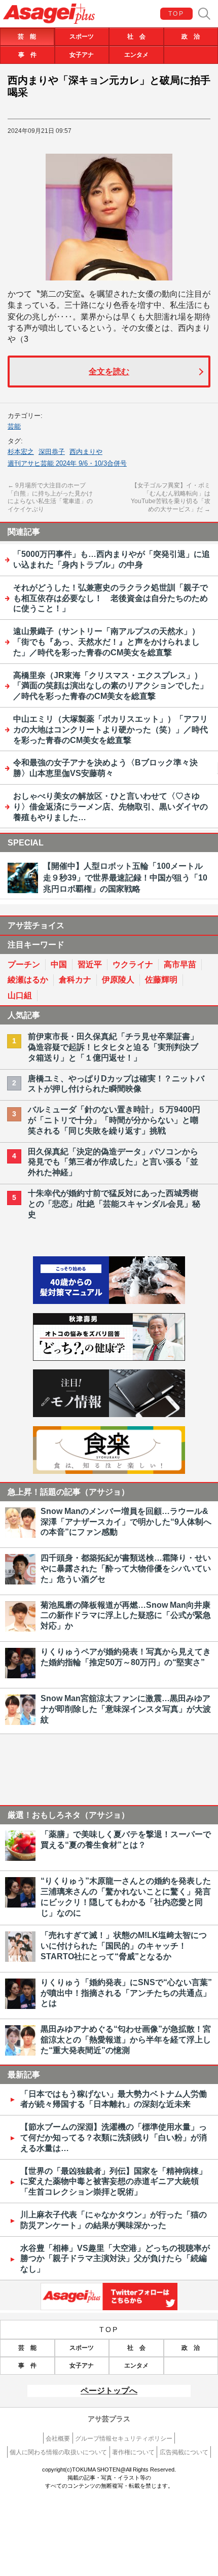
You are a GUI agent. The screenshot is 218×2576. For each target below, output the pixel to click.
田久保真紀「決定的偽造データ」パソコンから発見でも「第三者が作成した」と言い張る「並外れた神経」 (113, 1162)
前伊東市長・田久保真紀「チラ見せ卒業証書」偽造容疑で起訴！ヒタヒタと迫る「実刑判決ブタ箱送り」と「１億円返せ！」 (113, 1047)
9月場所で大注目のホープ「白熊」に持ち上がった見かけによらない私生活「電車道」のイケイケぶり (50, 497)
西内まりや (86, 452)
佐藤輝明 (161, 980)
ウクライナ (133, 964)
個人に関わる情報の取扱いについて (58, 2452)
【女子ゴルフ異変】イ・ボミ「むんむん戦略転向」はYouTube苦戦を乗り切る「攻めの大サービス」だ (171, 497)
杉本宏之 (21, 452)
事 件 (27, 55)
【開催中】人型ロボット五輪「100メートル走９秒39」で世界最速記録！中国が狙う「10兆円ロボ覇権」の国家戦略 (125, 877)
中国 (59, 964)
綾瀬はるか (28, 980)
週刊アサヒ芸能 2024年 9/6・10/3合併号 (67, 463)
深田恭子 (52, 452)
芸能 (14, 426)
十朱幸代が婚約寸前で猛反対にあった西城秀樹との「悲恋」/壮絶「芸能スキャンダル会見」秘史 (114, 1204)
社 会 (136, 37)
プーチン (24, 964)
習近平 (90, 964)
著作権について (133, 2452)
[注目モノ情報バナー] (109, 1414)
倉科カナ (75, 980)
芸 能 (27, 37)
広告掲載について (184, 2452)
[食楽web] (109, 1471)
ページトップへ (109, 2391)
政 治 (191, 37)
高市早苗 (180, 964)
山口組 (20, 995)
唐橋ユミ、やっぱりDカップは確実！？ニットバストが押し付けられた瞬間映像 (116, 1084)
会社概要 (58, 2439)
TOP (176, 14)
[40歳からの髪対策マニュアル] (109, 1301)
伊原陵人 (118, 980)
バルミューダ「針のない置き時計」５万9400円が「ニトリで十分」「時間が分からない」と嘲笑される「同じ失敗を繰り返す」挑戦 (114, 1120)
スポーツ (82, 37)
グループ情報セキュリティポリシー (124, 2439)
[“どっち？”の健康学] (109, 1358)
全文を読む (109, 372)
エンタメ (136, 55)
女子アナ (82, 55)
